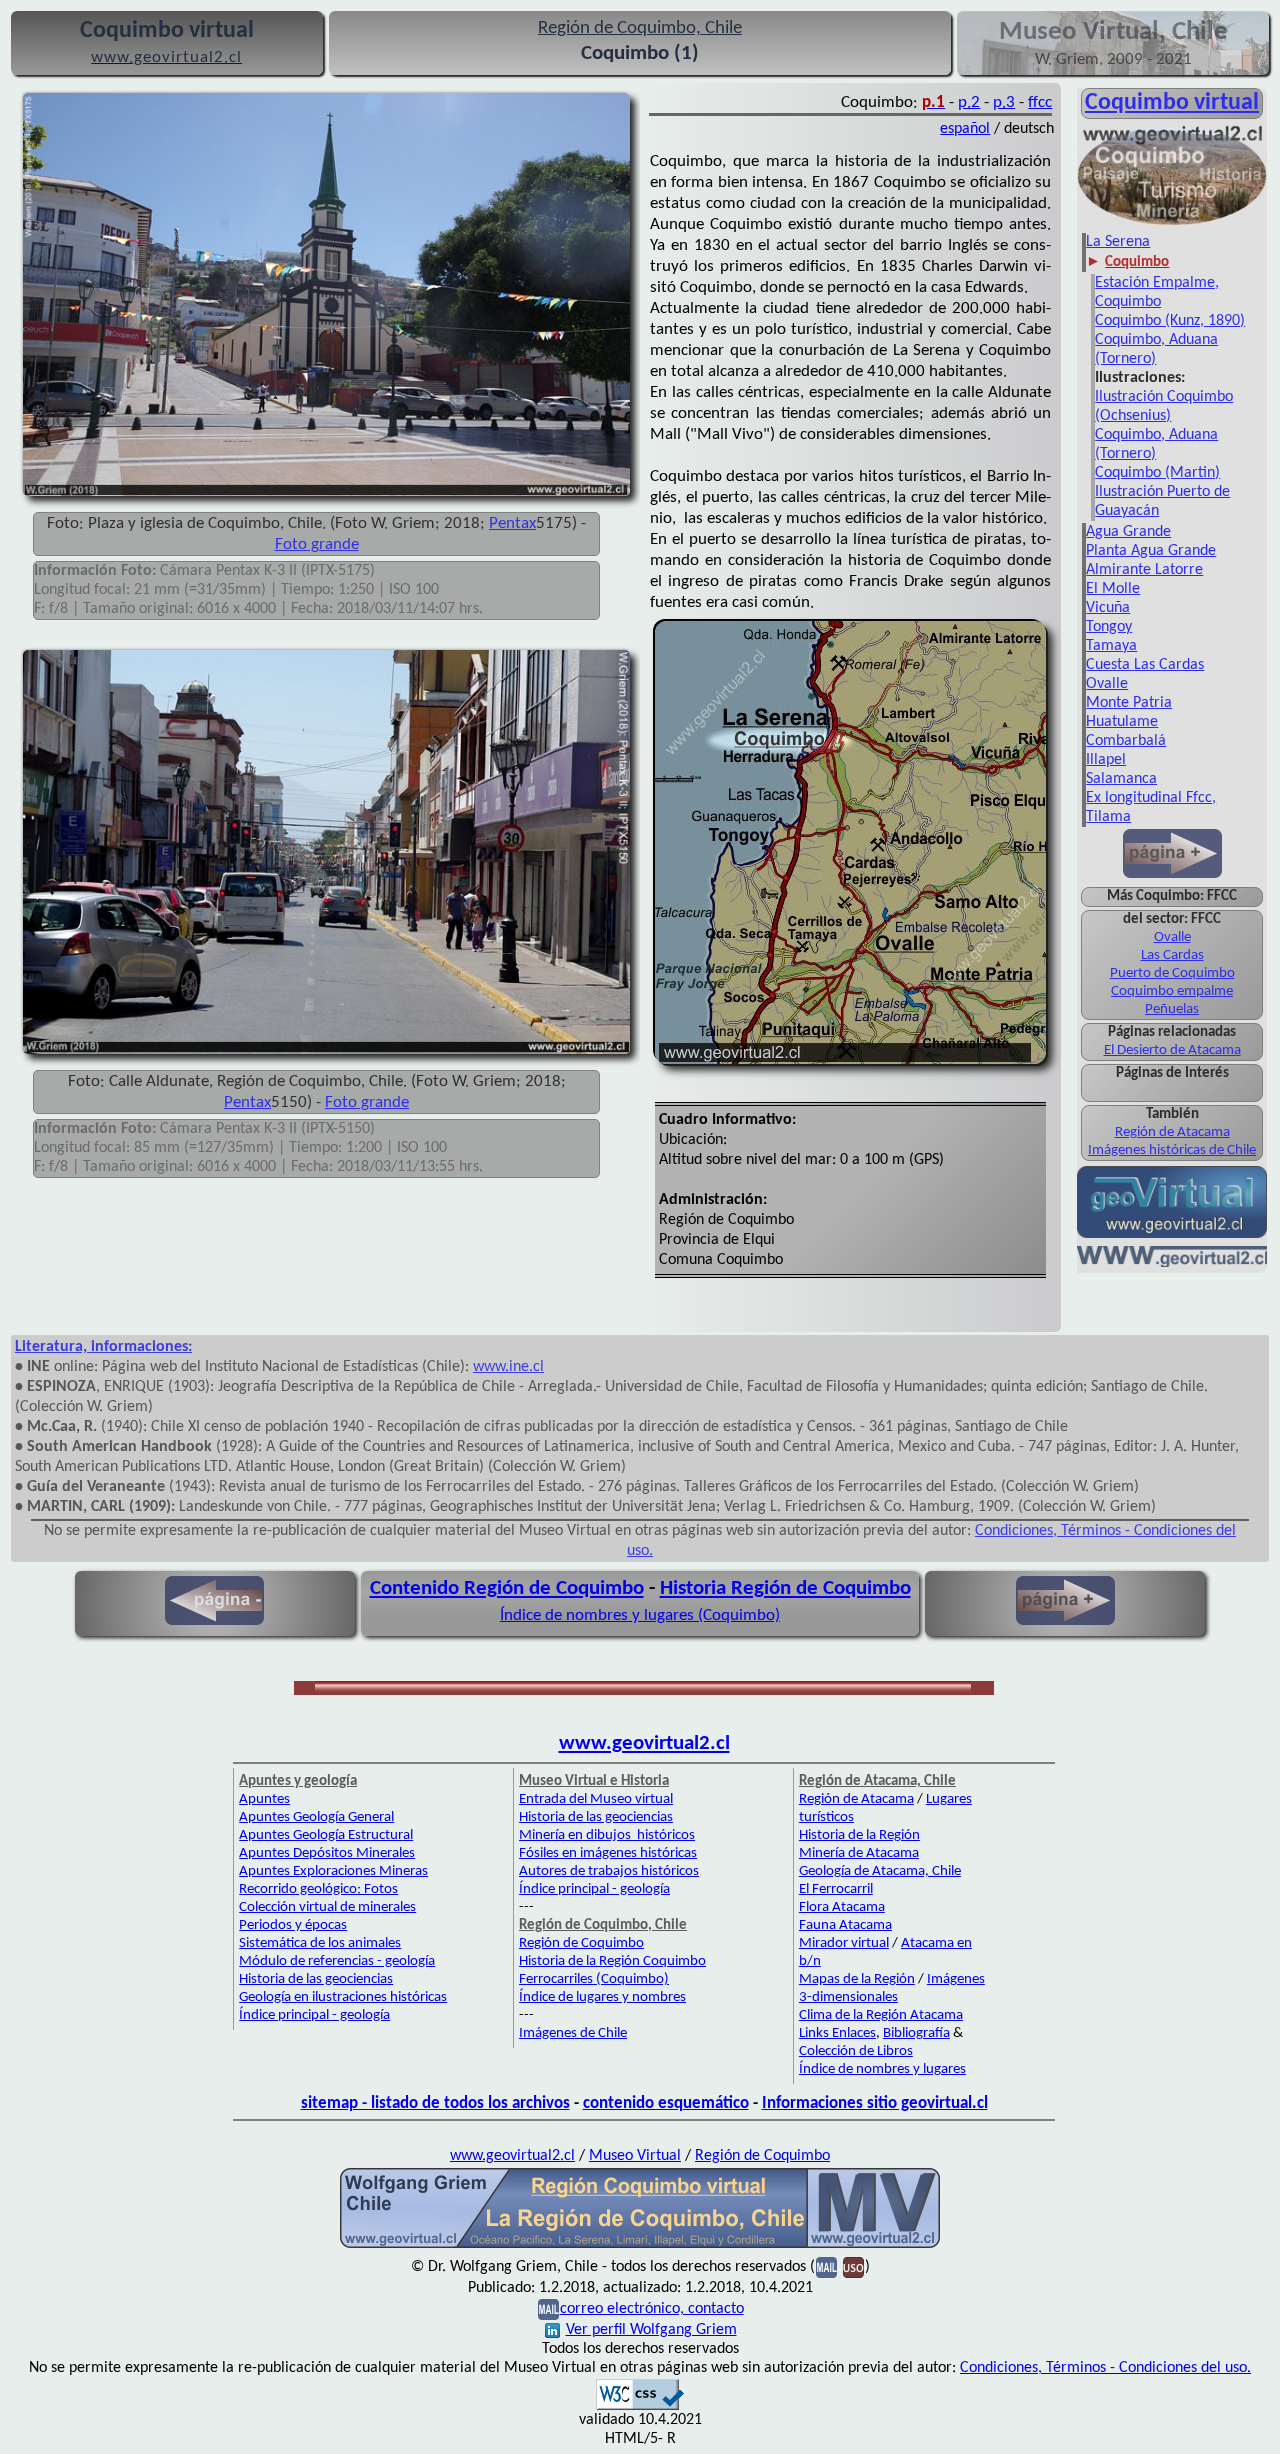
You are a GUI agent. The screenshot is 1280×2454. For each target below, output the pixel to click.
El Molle (1113, 589)
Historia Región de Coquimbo (785, 1588)
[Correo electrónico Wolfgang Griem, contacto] (826, 2267)
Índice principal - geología (314, 2015)
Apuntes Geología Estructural (326, 1835)
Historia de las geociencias (316, 1979)
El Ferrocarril (836, 1889)
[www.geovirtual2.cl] (1172, 1263)
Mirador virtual (844, 1943)
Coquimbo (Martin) (1157, 473)
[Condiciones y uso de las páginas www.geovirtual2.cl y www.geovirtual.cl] (853, 2267)
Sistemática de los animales (320, 1943)
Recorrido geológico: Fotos (318, 1889)
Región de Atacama (1172, 1132)
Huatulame (1122, 722)
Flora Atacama (842, 1907)
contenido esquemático (666, 2103)
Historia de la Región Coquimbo (612, 1961)
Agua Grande (1128, 532)
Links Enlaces (837, 2033)
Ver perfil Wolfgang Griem (651, 2330)
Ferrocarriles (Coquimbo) (594, 1979)
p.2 (969, 102)
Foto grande (317, 544)
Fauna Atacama (845, 1925)
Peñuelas (1172, 1009)
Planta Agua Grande (1151, 551)
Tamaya (1111, 646)
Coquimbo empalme (1172, 991)
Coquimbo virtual (1172, 103)
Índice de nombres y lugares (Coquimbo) (640, 1615)
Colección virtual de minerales (327, 1907)
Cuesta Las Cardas (1145, 665)
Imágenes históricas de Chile (1172, 1150)
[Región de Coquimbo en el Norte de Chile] (640, 2246)
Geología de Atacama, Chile (880, 1871)
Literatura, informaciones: (103, 1347)
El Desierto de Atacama (1172, 1050)
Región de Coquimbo (581, 1943)
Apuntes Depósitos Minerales (327, 1853)
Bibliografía (916, 2033)
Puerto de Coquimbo (1172, 973)
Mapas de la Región (857, 1979)
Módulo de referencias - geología (337, 1961)
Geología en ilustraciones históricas (343, 1997)
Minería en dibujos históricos (607, 1835)
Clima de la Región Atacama (881, 2015)
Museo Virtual (635, 2156)
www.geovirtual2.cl (644, 1743)
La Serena (1118, 242)
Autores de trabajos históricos (609, 1871)
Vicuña (1108, 608)
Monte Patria (1129, 703)
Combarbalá (1126, 741)
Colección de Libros (856, 2051)
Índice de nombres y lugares (882, 2069)
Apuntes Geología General (316, 1817)
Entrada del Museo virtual (596, 1799)
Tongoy (1109, 627)
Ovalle (1107, 684)
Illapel (1106, 760)
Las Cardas (1172, 955)
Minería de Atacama (859, 1853)
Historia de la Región (859, 1835)
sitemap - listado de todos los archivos (435, 2103)
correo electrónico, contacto (652, 2309)
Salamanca (1121, 779)
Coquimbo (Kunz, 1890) (1170, 321)
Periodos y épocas (293, 1925)
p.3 (1004, 102)
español (965, 129)
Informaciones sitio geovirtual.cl (875, 2103)
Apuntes (264, 1799)
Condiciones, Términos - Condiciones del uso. (1105, 2368)
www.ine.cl (508, 1367)
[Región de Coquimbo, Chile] (1172, 223)
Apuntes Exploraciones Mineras (333, 1871)
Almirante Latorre (1144, 570)
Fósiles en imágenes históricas (608, 1853)
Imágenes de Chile (573, 2033)
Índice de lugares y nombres (602, 1997)
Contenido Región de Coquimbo (507, 1588)
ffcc (1040, 102)
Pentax (512, 523)
